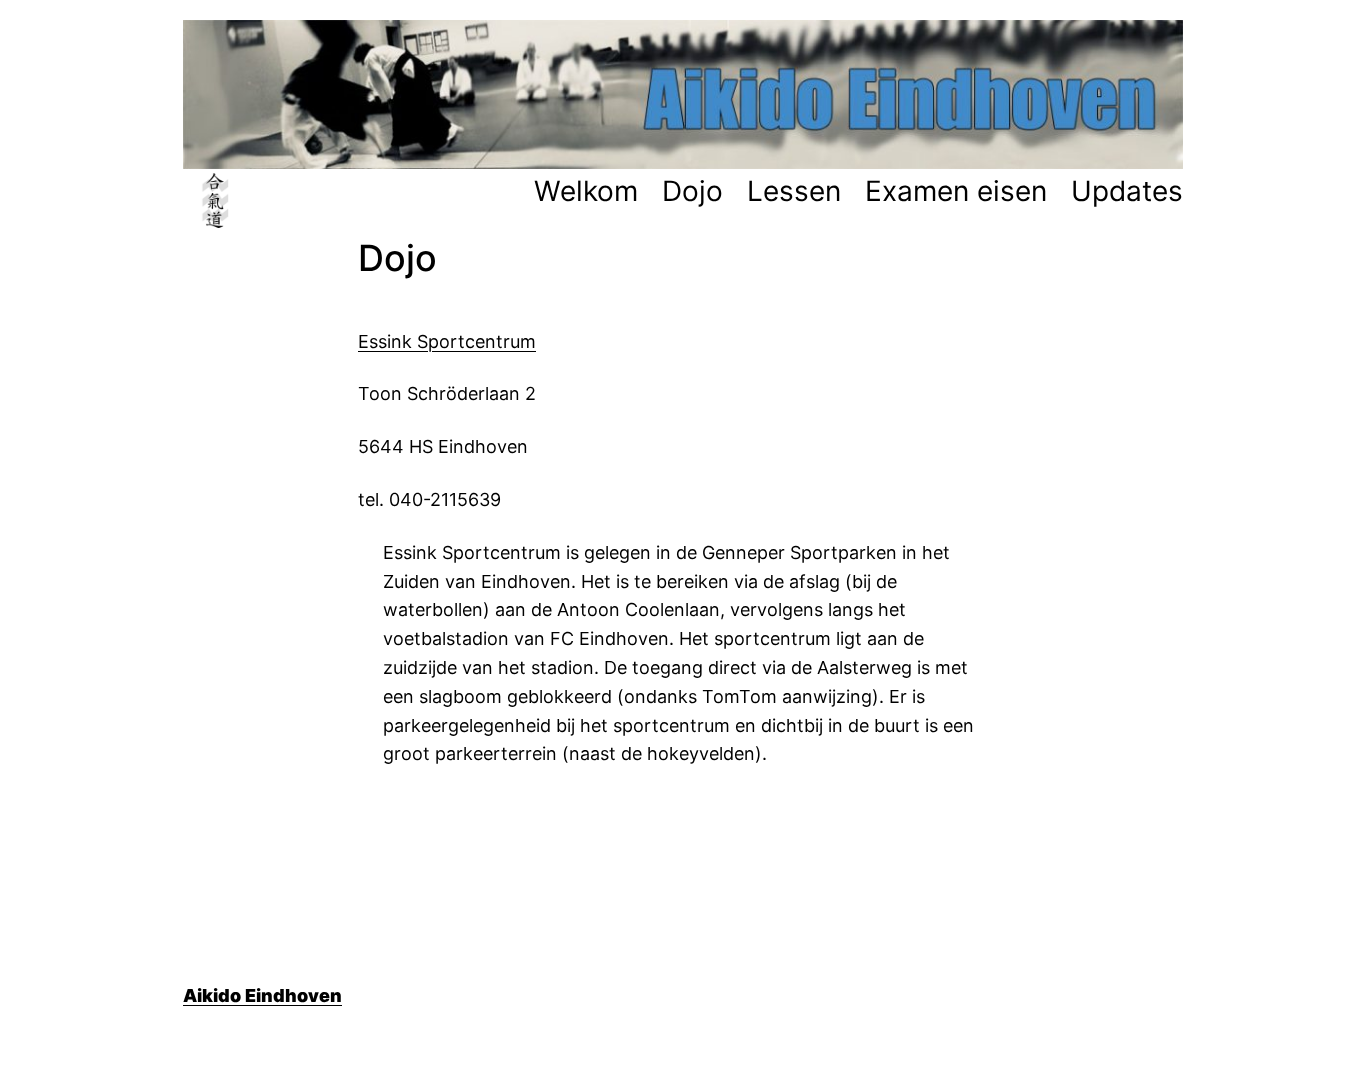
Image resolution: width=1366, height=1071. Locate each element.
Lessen (794, 191)
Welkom (586, 191)
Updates (1127, 191)
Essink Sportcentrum (447, 341)
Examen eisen (956, 191)
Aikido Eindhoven (262, 995)
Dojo (692, 191)
